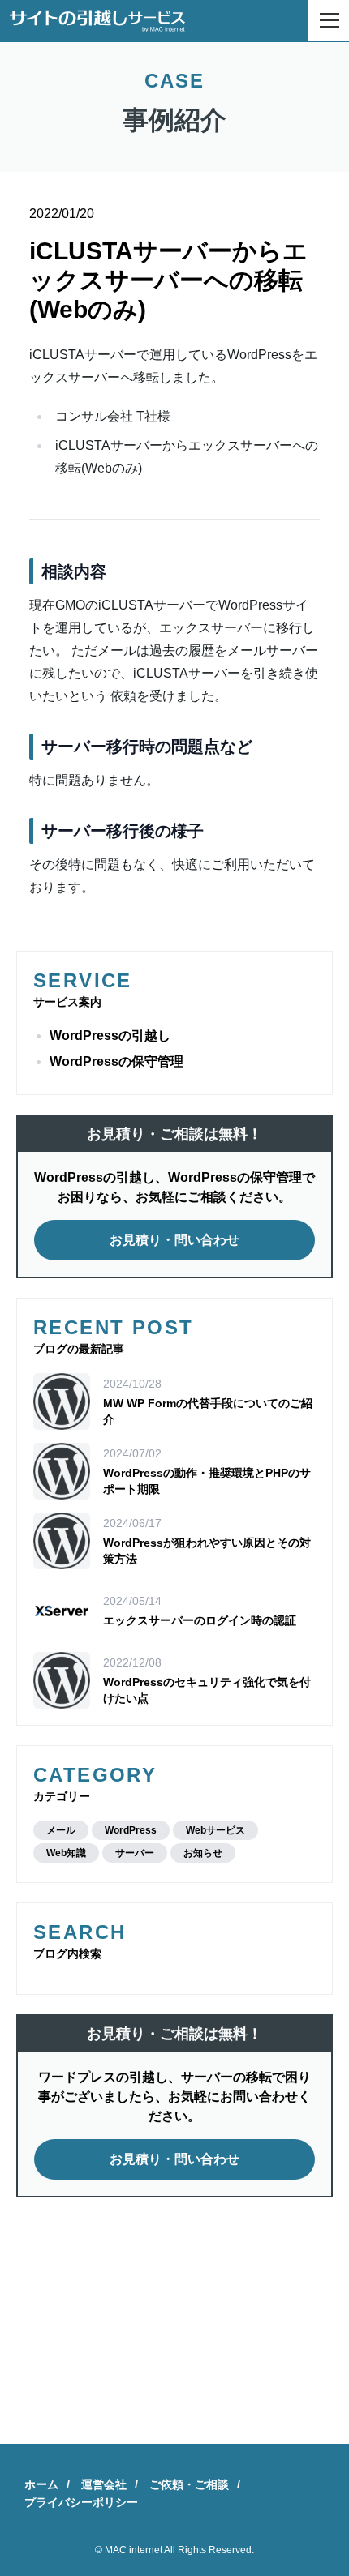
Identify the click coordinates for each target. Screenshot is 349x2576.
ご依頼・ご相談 (189, 2484)
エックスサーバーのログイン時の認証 (200, 1620)
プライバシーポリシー (81, 2502)
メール (61, 1830)
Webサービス (215, 1830)
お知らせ (203, 1853)
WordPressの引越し (110, 1036)
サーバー (135, 1853)
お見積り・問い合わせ (174, 1240)
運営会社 (104, 2484)
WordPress (131, 1830)
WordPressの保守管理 (116, 1061)
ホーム (41, 2484)
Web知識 (66, 1853)
